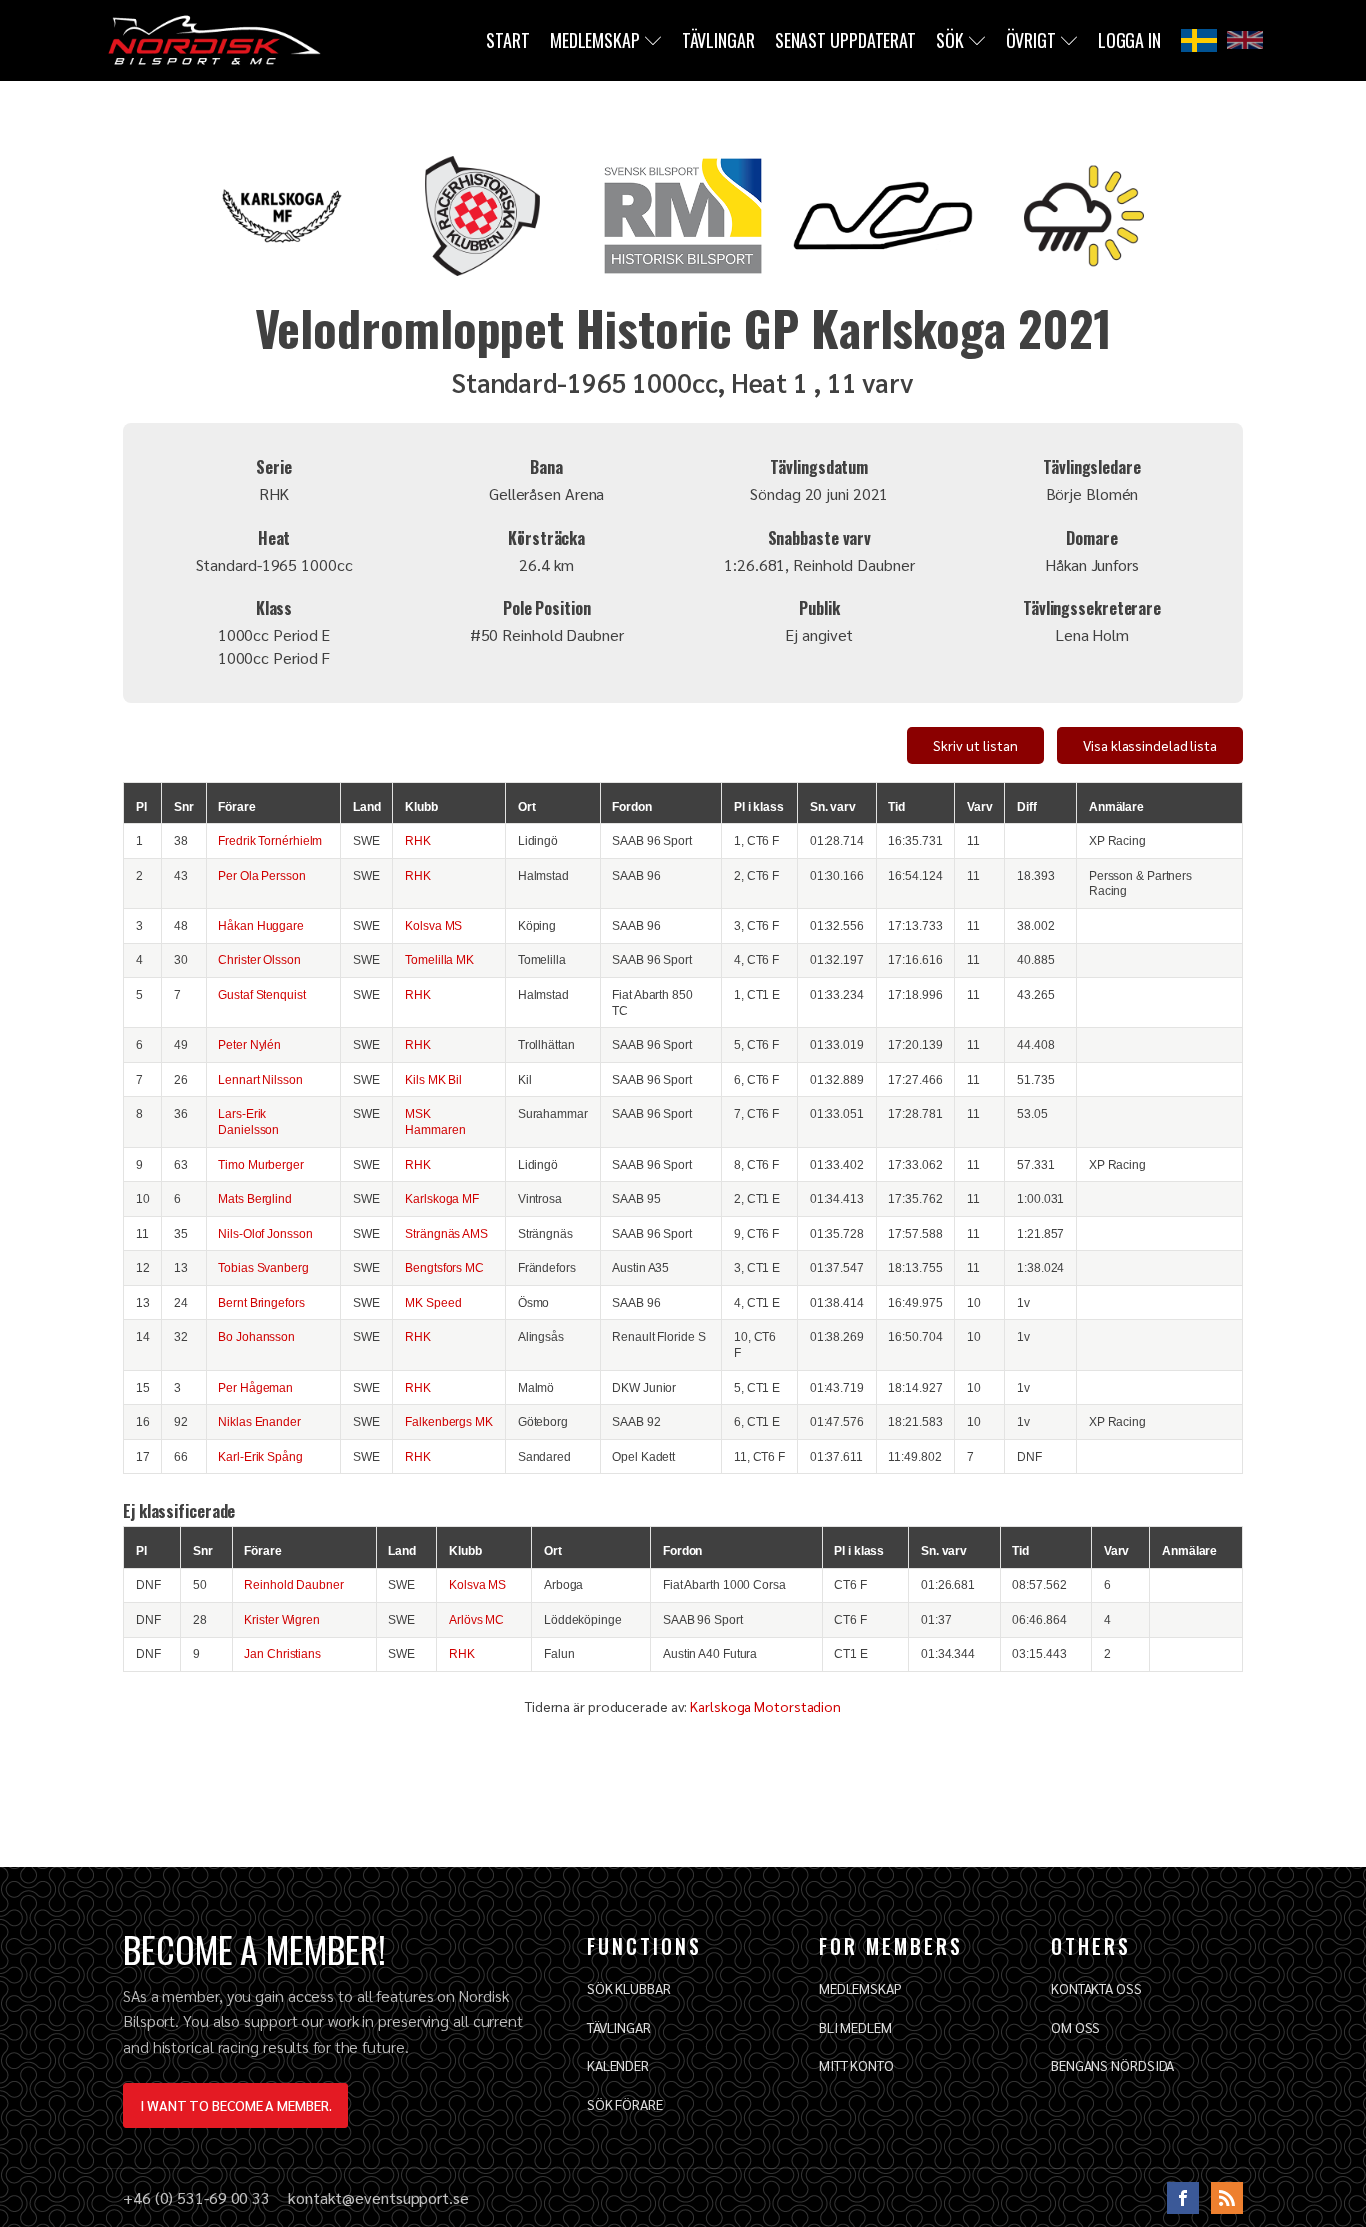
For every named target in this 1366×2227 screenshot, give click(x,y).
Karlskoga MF (442, 1198)
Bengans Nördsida (1112, 2065)
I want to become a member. (235, 2105)
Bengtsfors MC (444, 1267)
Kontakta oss (1096, 1988)
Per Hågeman (255, 1387)
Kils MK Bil (433, 1079)
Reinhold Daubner (293, 1584)
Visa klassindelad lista (1150, 745)
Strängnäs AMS (446, 1233)
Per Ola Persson (262, 875)
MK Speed (433, 1302)
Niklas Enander (259, 1421)
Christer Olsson (259, 959)
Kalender (618, 2065)
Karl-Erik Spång (260, 1456)
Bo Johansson (256, 1336)
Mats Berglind (255, 1198)
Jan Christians (282, 1653)
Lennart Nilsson (260, 1079)
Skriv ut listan (975, 745)
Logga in (1129, 40)
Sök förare (625, 2104)
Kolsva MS (433, 925)
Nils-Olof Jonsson (265, 1233)
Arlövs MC (476, 1619)
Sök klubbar (629, 1988)
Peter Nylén (249, 1044)
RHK (418, 840)
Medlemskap (595, 40)
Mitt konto (856, 2065)
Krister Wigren (282, 1619)
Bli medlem (855, 2027)
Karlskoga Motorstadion (765, 1706)
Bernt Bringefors (261, 1302)
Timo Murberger (261, 1164)
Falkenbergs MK (449, 1421)
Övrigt (1031, 40)
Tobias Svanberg (263, 1267)
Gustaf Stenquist (261, 994)
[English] (1245, 40)
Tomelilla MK (439, 959)
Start (508, 40)
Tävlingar (718, 40)
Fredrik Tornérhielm (270, 840)
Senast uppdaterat (845, 40)
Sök (950, 40)
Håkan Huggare (261, 925)
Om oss (1075, 2027)
